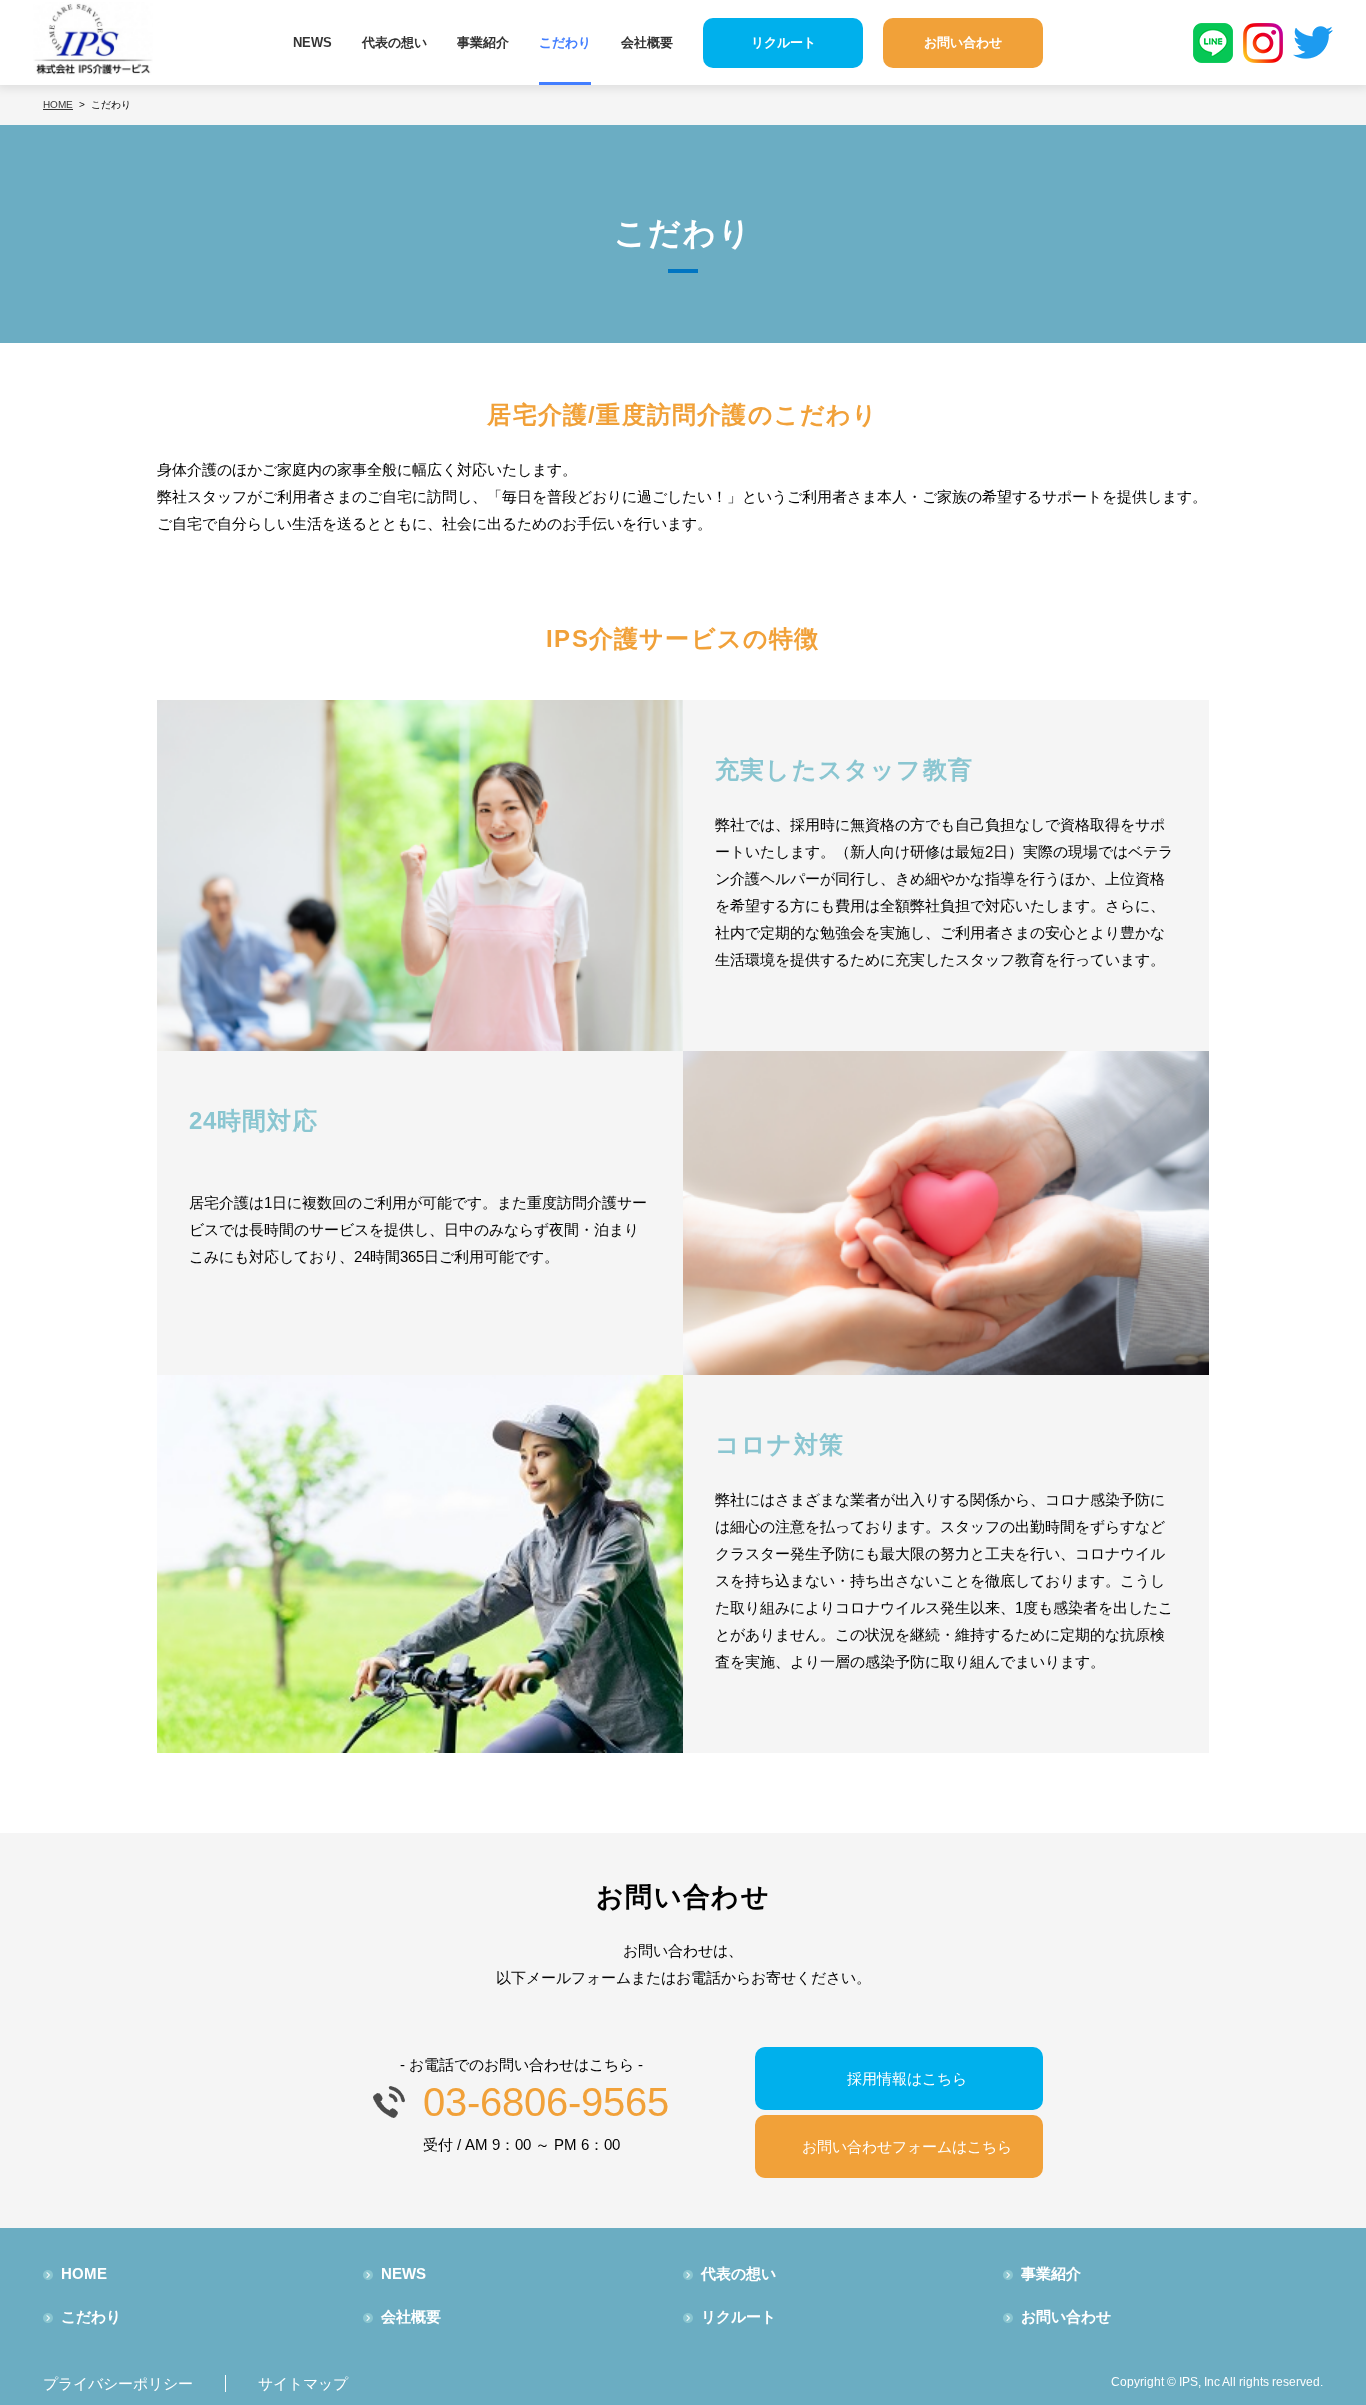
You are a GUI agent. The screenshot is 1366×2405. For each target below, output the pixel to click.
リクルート (738, 2316)
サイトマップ (303, 2383)
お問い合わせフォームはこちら (907, 2146)
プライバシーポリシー (118, 2383)
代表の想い (394, 42)
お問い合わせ (1066, 2316)
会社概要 (647, 42)
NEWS (312, 42)
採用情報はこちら (907, 2078)
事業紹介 (483, 42)
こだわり (565, 42)
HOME (84, 2273)
